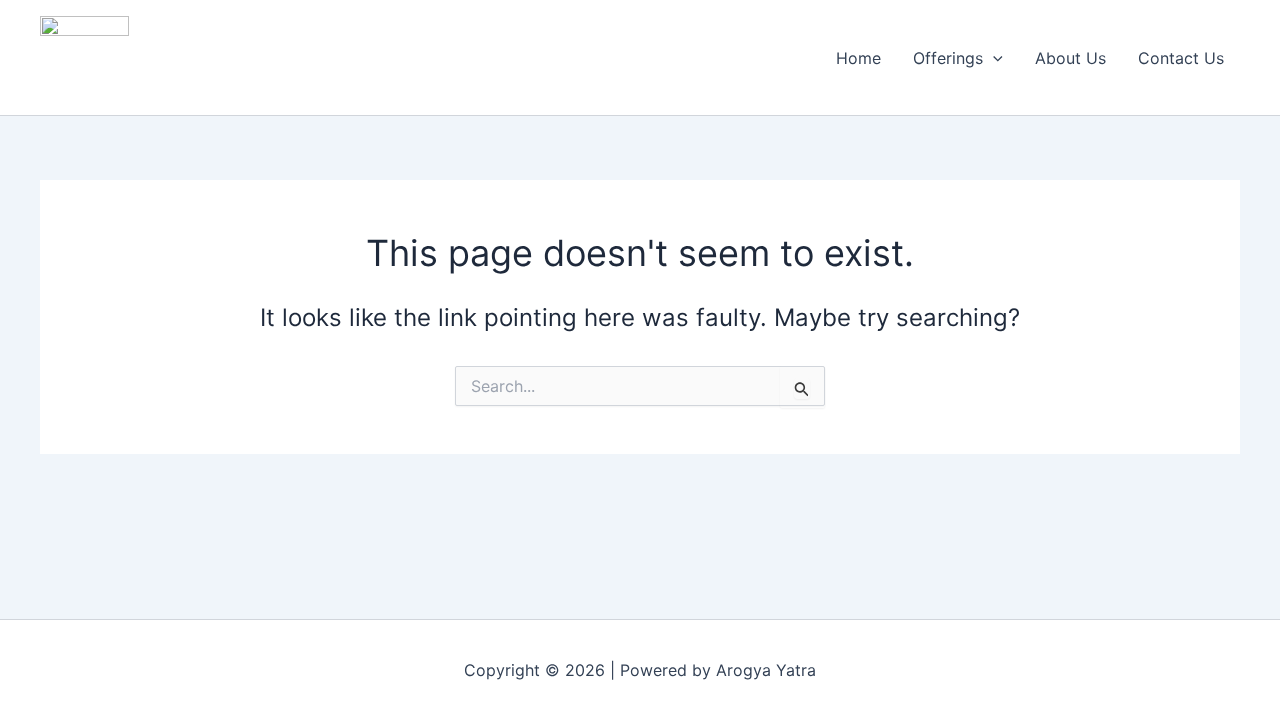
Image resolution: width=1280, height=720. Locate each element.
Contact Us (1181, 58)
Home (858, 58)
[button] (993, 58)
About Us (1070, 58)
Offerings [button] (948, 58)
